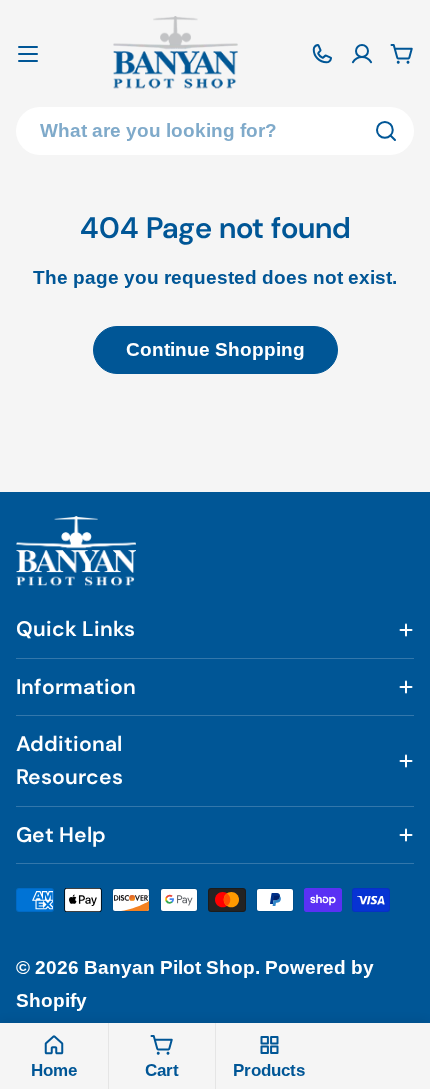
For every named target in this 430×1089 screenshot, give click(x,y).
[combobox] (215, 131)
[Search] (386, 131)
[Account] (362, 54)
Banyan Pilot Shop (169, 967)
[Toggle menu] (28, 54)
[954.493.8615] (322, 54)
